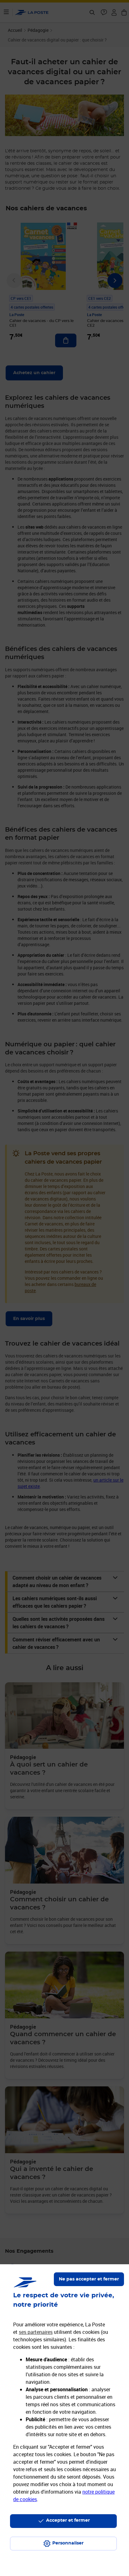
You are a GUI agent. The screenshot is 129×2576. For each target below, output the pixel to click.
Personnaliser (68, 2543)
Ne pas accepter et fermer (89, 2279)
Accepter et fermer (68, 2520)
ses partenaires (36, 2332)
